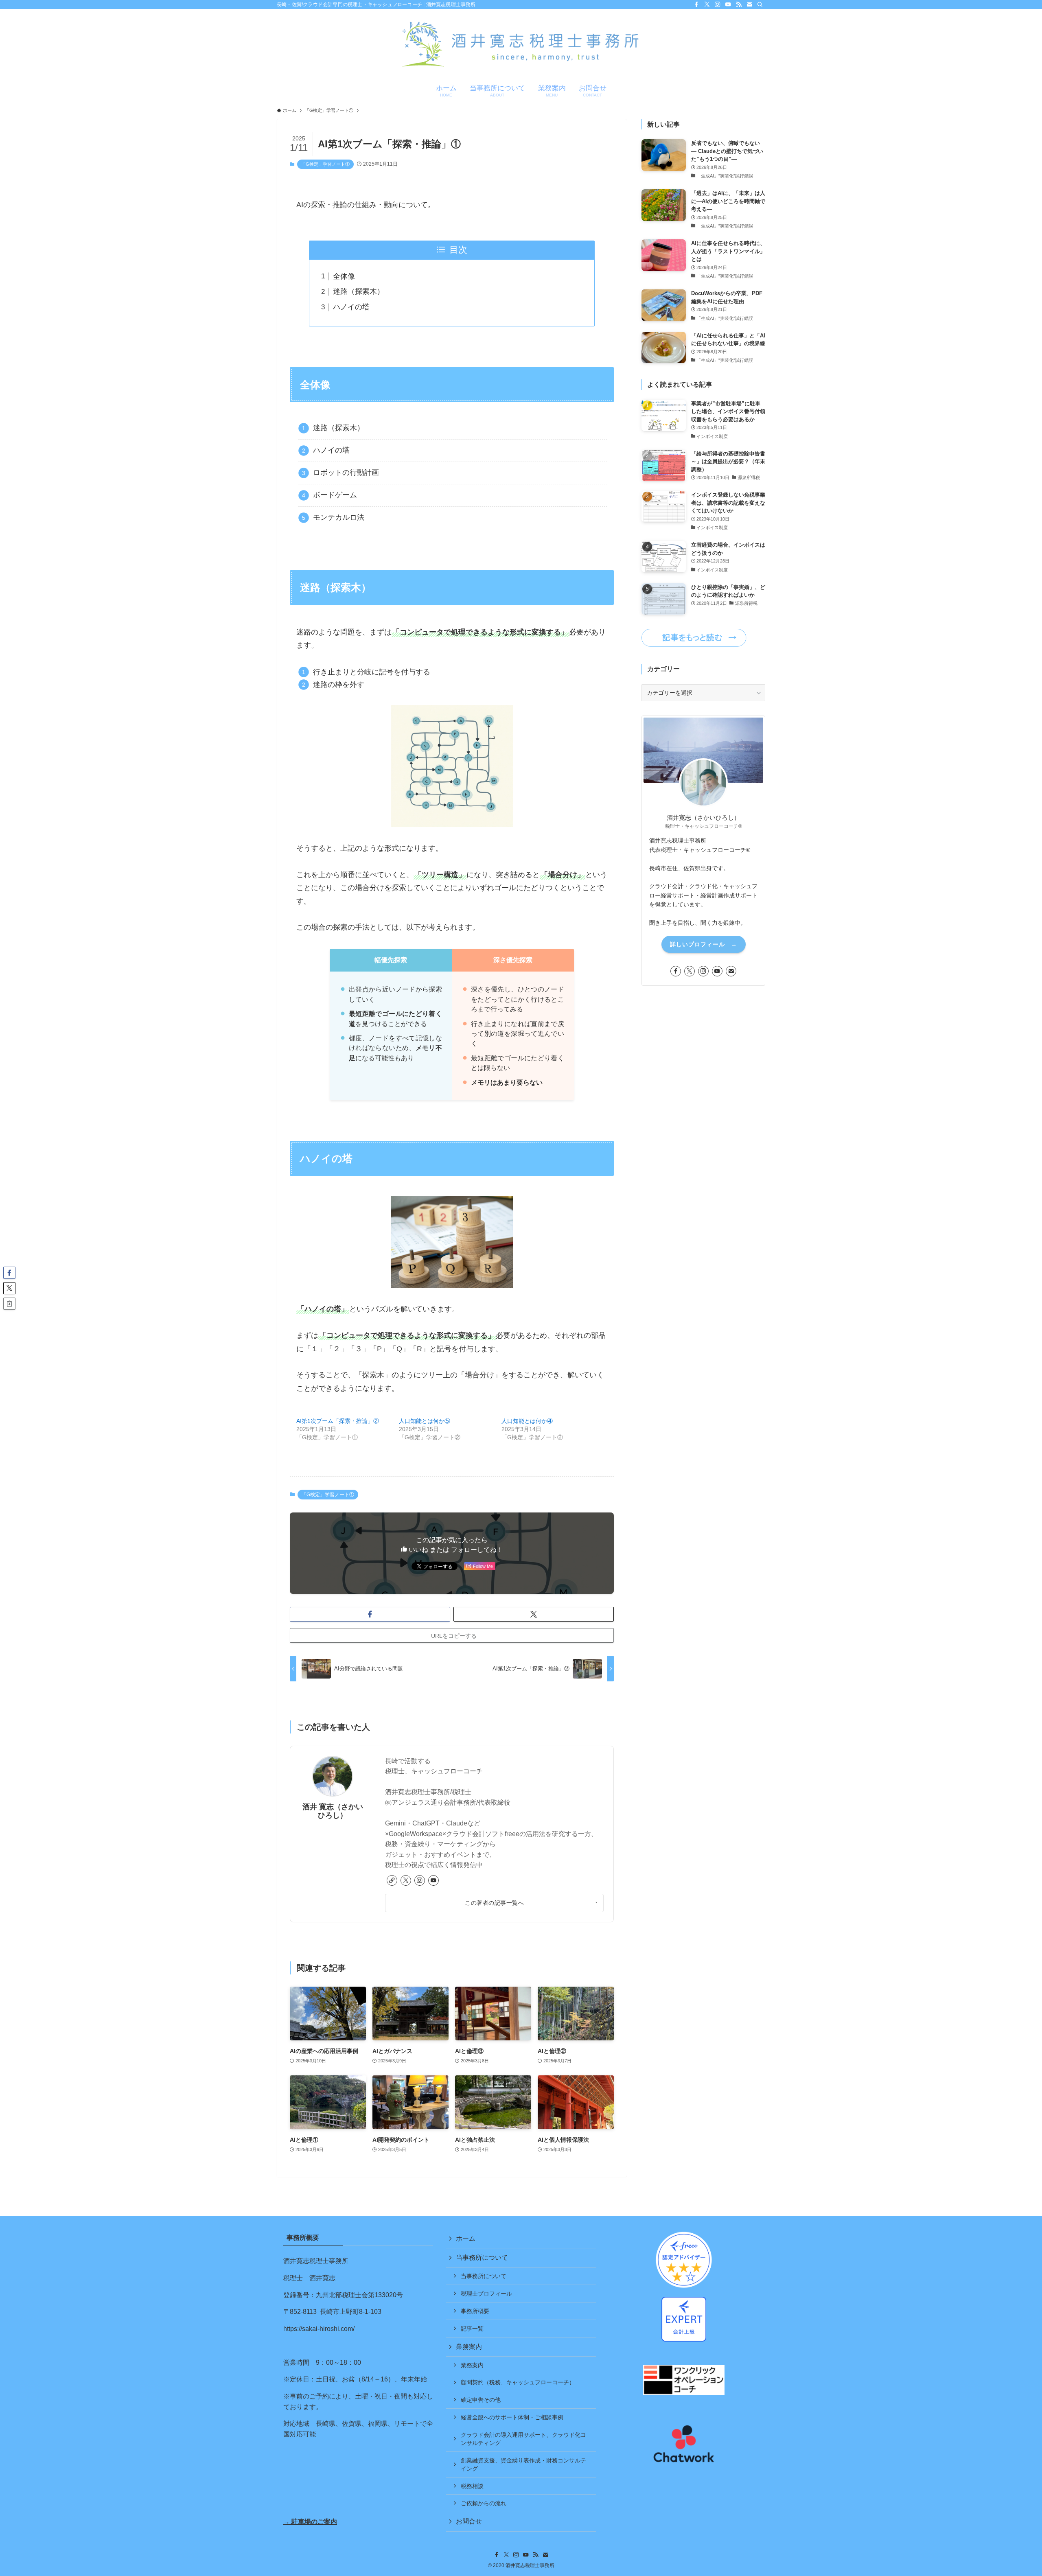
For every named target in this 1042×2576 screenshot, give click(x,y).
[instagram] (718, 4)
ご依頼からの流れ (484, 2503)
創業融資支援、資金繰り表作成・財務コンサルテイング (523, 2464)
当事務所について (482, 2258)
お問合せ (469, 2521)
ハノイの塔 (351, 307)
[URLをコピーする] (9, 1304)
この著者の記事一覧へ (494, 1903)
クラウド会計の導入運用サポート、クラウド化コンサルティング (523, 2439)
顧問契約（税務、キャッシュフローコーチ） (518, 2382)
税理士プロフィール (486, 2294)
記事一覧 (472, 2329)
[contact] (749, 4)
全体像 (344, 276)
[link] (392, 1880)
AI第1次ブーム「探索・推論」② (338, 1421)
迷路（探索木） (359, 291)
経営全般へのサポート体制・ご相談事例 (512, 2417)
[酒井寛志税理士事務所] (521, 45)
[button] (370, 1614)
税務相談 (472, 2486)
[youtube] (728, 4)
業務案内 (469, 2347)
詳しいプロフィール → (704, 944)
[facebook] (696, 4)
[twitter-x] (707, 4)
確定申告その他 (481, 2400)
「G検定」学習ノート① (325, 164)
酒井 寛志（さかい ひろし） (333, 1811)
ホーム (466, 2238)
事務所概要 (475, 2311)
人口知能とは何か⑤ (425, 1421)
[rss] (739, 4)
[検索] (760, 4)
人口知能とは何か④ (527, 1421)
